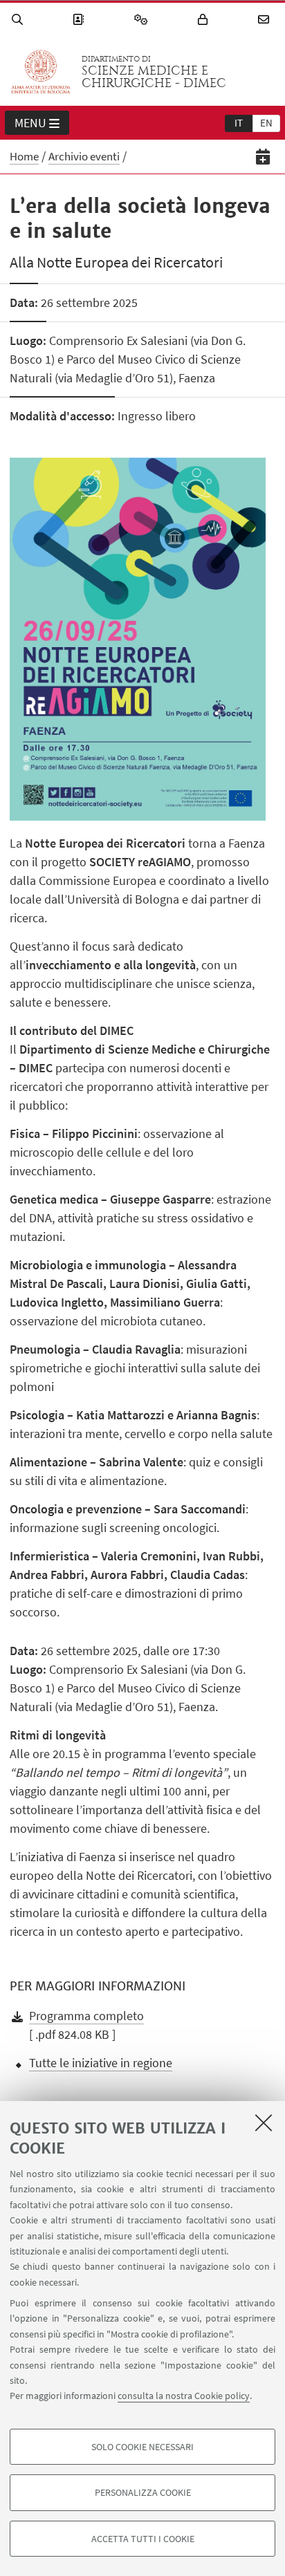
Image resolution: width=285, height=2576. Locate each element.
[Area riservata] (205, 20)
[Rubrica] (80, 20)
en (266, 123)
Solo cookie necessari (142, 2447)
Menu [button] (30, 123)
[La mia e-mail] (266, 20)
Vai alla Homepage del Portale (41, 72)
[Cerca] (19, 20)
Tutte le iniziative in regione (101, 2063)
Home (24, 156)
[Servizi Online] (143, 20)
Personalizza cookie (143, 2492)
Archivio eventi (84, 156)
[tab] (239, 122)
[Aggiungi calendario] (263, 157)
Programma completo (86, 2016)
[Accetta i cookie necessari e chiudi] (264, 2122)
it (239, 123)
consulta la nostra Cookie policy (184, 2396)
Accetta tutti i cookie (143, 2539)
